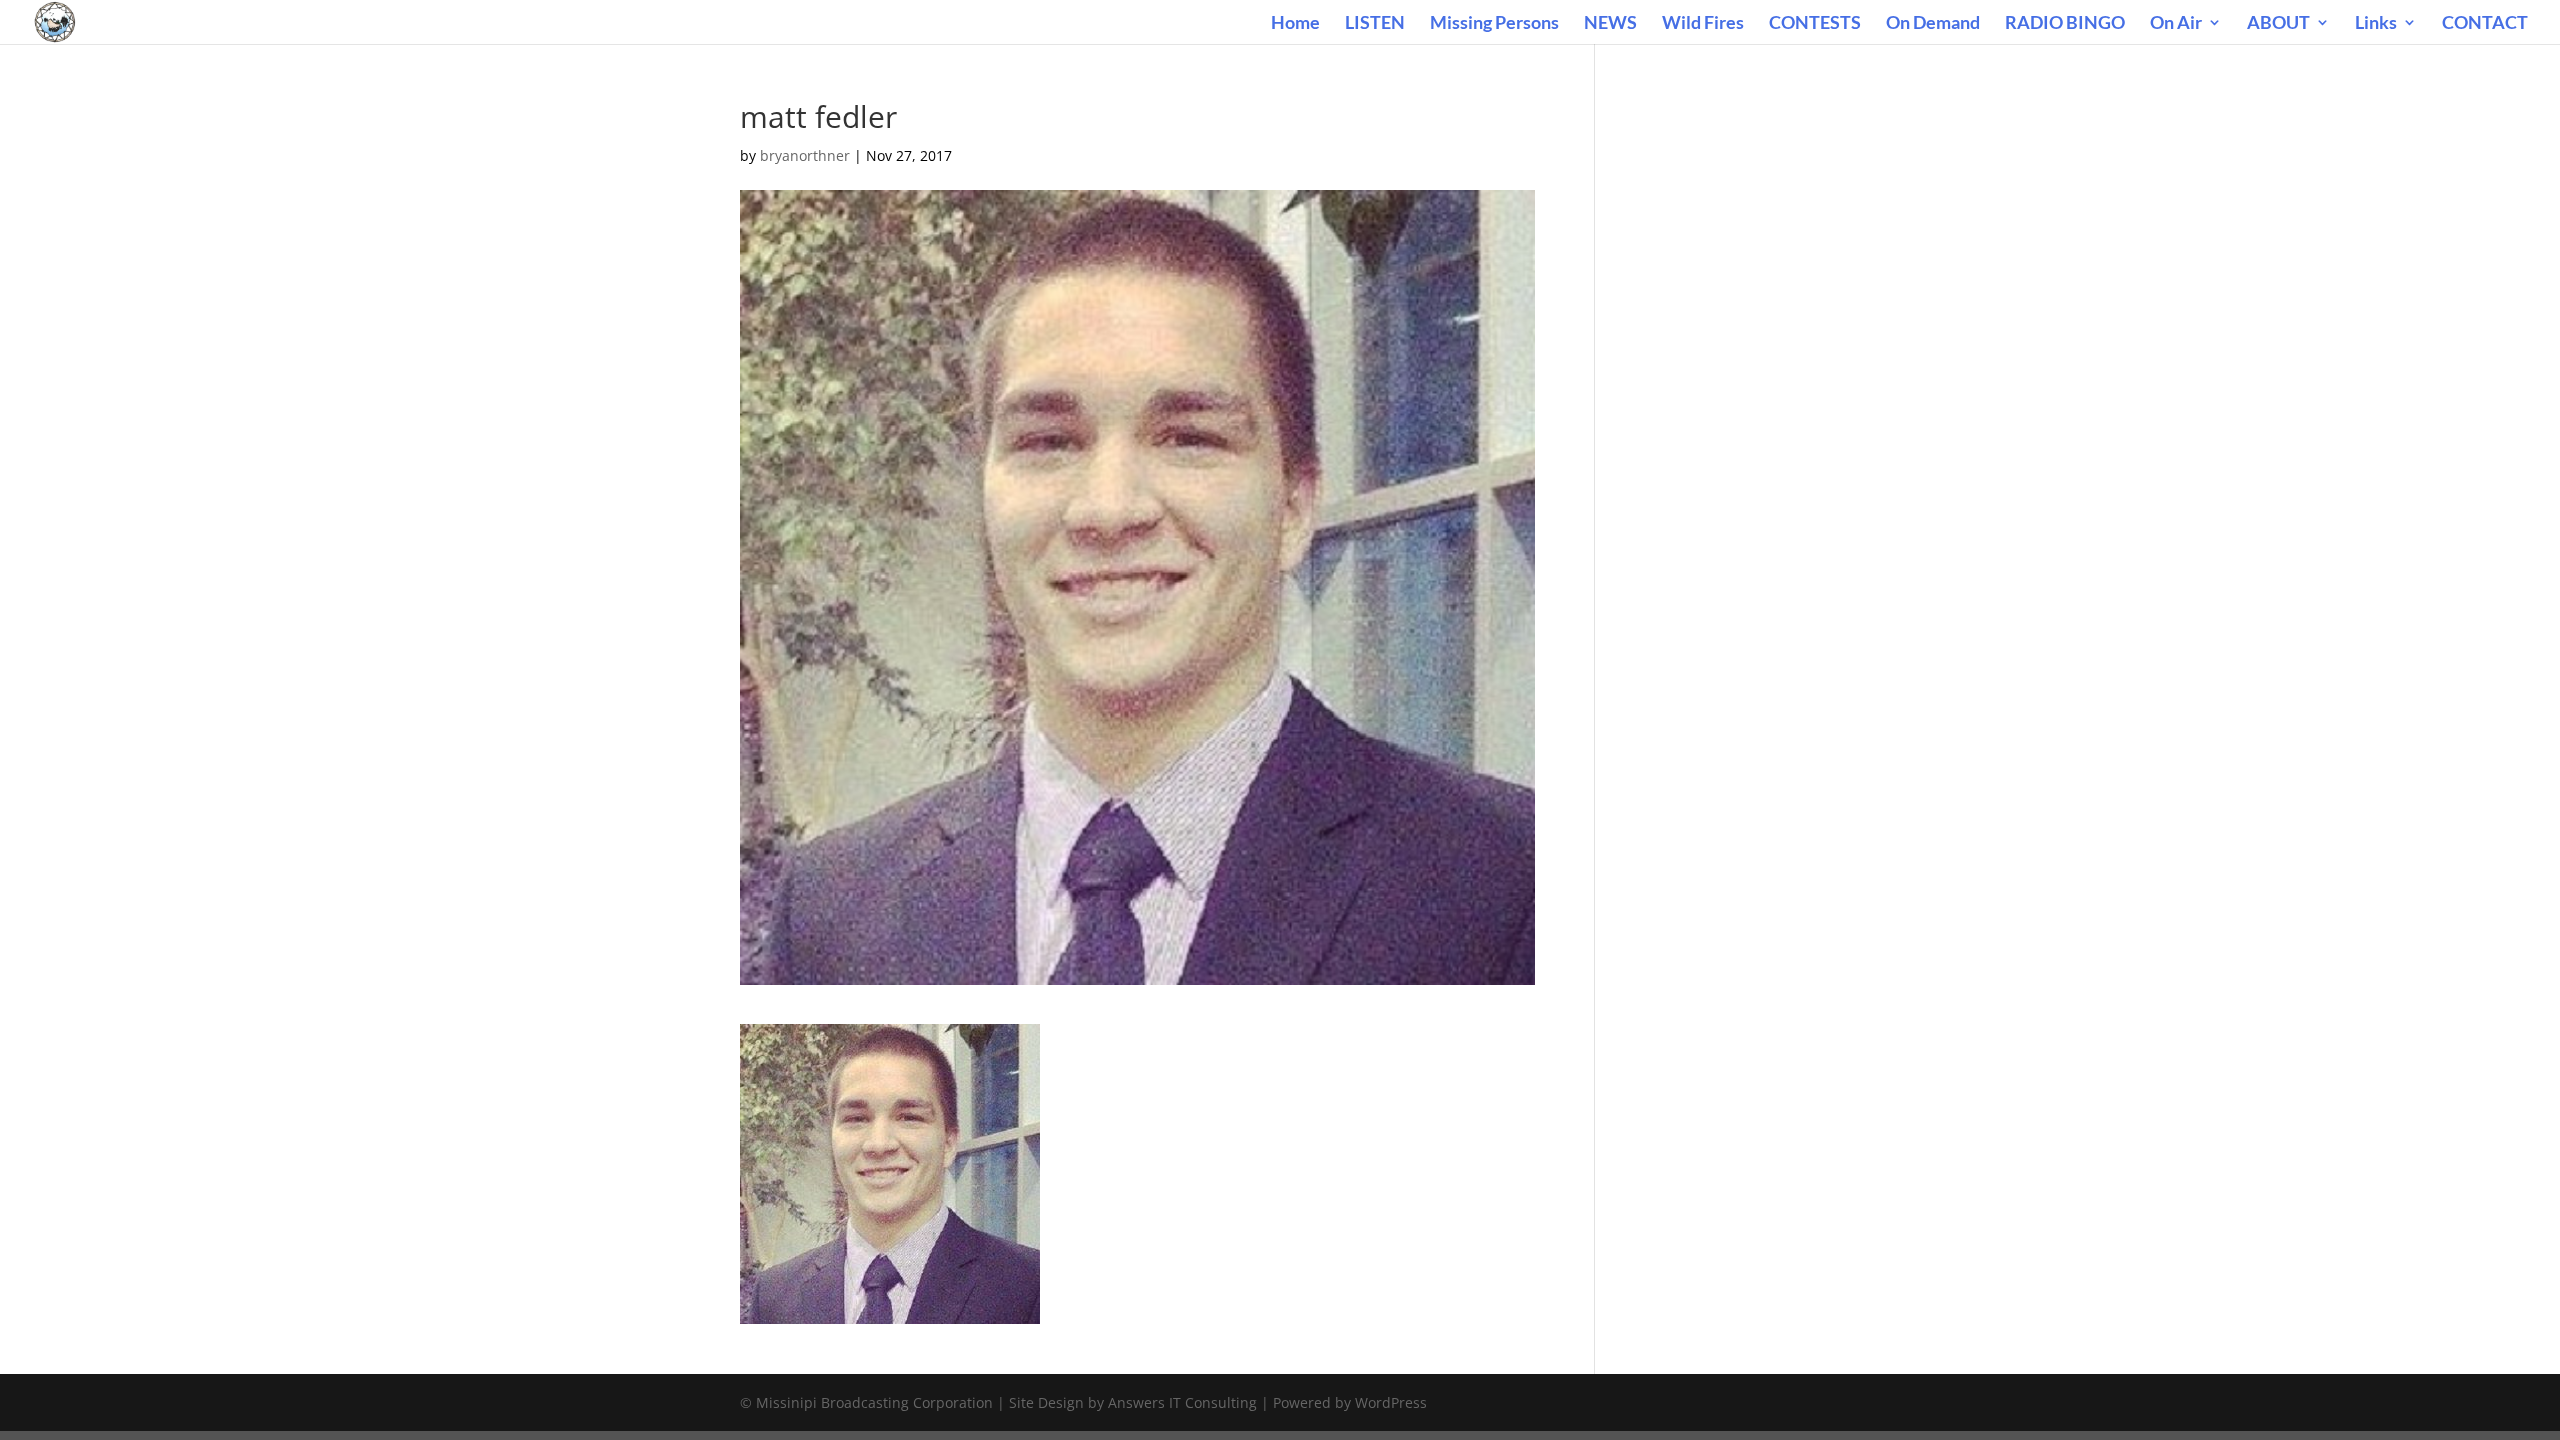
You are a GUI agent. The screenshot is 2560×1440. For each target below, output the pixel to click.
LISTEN (1375, 24)
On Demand (1933, 24)
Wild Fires (1703, 24)
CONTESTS (1815, 24)
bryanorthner (805, 155)
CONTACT (2485, 24)
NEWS (1610, 24)
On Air (2176, 24)
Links (2376, 24)
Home (1295, 24)
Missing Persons (1494, 24)
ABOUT (2278, 24)
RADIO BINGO (2065, 24)
